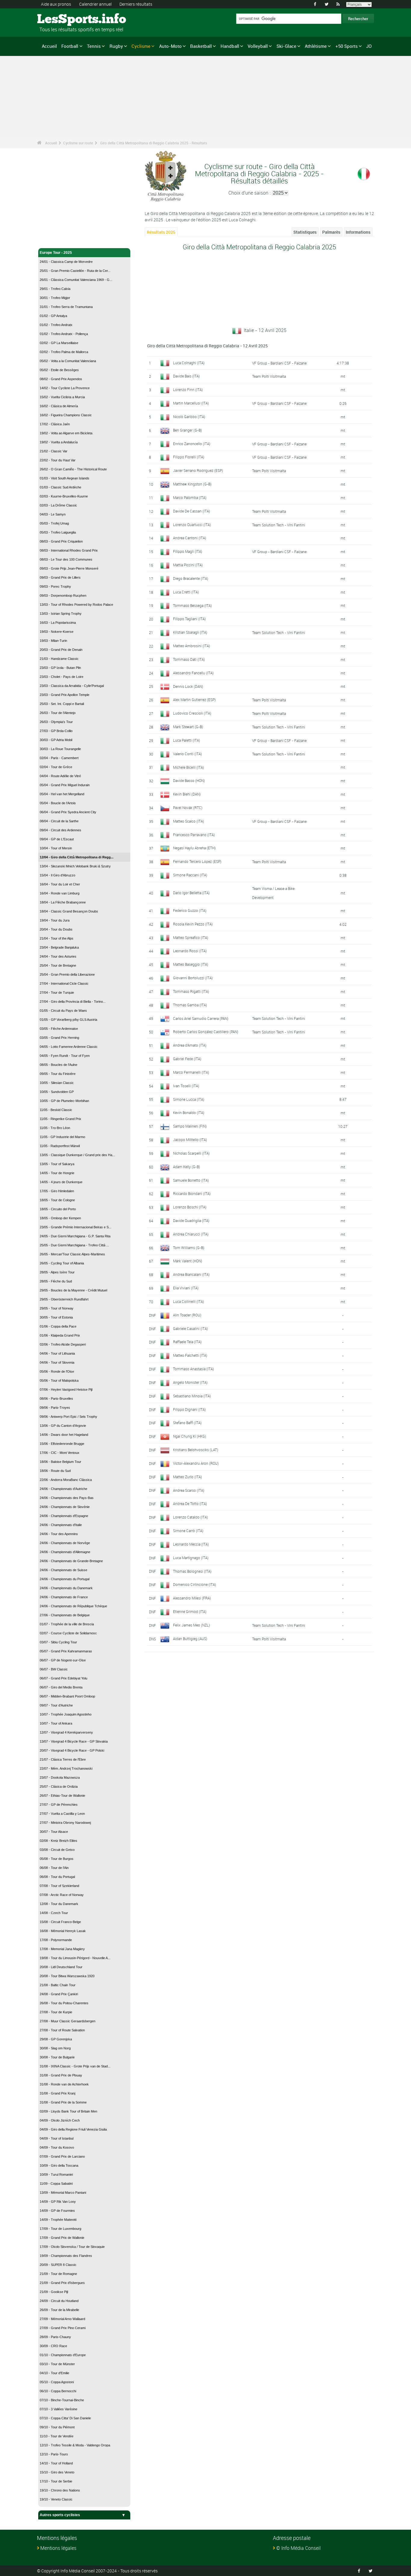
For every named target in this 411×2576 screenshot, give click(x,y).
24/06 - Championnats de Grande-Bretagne (71, 1561)
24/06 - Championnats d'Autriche (63, 1489)
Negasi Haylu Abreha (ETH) (194, 848)
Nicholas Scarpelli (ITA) (191, 1153)
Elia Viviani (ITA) (186, 1288)
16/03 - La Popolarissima (58, 623)
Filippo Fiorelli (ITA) (189, 457)
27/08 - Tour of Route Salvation (62, 2030)
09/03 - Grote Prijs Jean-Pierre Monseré (69, 568)
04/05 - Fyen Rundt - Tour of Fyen (65, 1056)
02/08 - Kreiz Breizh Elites (59, 1841)
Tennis (94, 46)
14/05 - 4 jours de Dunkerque (61, 1182)
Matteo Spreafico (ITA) (191, 937)
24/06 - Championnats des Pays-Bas (67, 1498)
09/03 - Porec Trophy (55, 586)
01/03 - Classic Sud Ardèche (60, 487)
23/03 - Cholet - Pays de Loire (62, 677)
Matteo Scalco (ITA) (189, 821)
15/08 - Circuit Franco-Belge (60, 1922)
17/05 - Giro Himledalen (57, 1191)
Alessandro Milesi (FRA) (192, 1598)
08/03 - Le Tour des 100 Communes (66, 559)
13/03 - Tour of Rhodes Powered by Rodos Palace (76, 605)
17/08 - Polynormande (56, 1940)
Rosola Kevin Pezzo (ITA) (193, 924)
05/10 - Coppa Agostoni (57, 2382)
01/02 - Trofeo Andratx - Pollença (64, 334)
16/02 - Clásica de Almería (59, 406)
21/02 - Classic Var (54, 451)
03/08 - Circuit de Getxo (57, 1850)
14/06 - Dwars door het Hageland (64, 1435)
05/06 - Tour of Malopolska (59, 1380)
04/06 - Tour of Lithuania (57, 1353)
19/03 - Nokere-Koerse (57, 632)
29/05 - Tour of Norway (57, 1308)
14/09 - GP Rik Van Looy (58, 2202)
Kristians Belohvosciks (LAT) (196, 1450)
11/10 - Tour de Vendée (57, 2436)
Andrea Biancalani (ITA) (191, 1274)
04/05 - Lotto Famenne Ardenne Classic (69, 1047)
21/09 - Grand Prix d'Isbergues (62, 2283)
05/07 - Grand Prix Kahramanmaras (66, 1651)
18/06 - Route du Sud (55, 1471)
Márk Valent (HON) (188, 1261)
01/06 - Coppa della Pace (58, 1326)
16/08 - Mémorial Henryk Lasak (63, 1931)
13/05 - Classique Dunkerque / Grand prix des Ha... (77, 1155)
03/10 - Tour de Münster (57, 2364)
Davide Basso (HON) (189, 780)
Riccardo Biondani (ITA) (192, 1193)
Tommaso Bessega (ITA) (192, 605)
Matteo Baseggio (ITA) (191, 964)
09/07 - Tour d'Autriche (56, 1705)
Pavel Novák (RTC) (188, 808)
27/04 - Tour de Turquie (57, 993)
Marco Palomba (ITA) (190, 497)
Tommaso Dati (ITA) (189, 659)
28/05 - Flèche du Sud (56, 1281)
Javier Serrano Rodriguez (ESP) (198, 470)
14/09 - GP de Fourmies (57, 2211)
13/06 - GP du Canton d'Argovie (63, 1426)
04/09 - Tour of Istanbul (57, 2138)
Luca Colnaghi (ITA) (189, 363)
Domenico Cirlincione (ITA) (195, 1584)
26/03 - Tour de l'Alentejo (58, 713)
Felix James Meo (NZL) (192, 1625)
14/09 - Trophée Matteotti (58, 2220)
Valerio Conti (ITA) (187, 754)
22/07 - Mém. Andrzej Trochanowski (66, 1768)
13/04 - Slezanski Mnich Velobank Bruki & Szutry (75, 866)
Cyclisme (141, 46)
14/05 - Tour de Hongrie (57, 1173)
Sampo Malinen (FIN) (190, 1126)
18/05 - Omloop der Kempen (60, 1218)
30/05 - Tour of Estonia (56, 1317)
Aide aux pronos (56, 4)
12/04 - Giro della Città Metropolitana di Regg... (77, 857)
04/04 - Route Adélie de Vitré (60, 776)
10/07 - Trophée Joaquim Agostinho (66, 1714)
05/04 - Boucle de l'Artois (58, 803)
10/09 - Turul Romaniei (56, 2174)
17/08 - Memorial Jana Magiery (62, 1949)
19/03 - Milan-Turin (53, 641)
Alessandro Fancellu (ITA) (193, 673)
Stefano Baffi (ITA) (187, 1423)
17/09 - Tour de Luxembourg (60, 2229)
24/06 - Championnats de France (64, 1597)
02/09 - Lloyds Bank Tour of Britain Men (68, 2111)
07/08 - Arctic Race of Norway (62, 1895)
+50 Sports (347, 46)
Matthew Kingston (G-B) (192, 484)
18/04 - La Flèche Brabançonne (63, 902)
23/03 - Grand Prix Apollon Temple (65, 695)
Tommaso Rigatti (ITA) (191, 991)
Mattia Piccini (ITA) (188, 565)
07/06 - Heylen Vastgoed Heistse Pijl (66, 1390)
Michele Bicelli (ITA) (189, 767)
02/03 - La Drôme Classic (58, 505)
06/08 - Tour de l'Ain (54, 1868)
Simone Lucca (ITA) (189, 1099)
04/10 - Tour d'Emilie (54, 2373)
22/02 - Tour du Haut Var (58, 460)
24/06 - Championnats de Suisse (63, 1570)
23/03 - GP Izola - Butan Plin (60, 668)
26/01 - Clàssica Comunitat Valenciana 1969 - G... (76, 280)
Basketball (201, 46)
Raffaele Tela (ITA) (187, 1342)
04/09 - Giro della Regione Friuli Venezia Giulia (73, 2129)
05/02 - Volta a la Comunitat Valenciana (68, 361)
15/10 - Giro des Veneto (57, 2472)
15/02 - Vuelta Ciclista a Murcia (62, 397)
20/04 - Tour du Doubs (56, 929)
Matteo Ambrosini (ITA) (192, 646)
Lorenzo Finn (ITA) (188, 389)
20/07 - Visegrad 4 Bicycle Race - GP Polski (72, 1750)
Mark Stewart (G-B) (188, 727)
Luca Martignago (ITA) (191, 1558)
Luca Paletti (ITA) (187, 740)
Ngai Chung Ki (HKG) (190, 1436)
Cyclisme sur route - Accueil (64, 240)
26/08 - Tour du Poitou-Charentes (64, 2003)
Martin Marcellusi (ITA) (191, 403)
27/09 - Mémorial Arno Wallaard (62, 2319)
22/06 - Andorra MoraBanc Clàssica (66, 1480)
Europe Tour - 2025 (56, 253)
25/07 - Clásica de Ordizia (59, 1787)
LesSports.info (60, 20)
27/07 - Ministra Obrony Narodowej (65, 1823)
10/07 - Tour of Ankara (56, 1723)
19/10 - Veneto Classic (56, 2499)
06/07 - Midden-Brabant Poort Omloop (67, 1696)
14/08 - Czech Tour (54, 1913)
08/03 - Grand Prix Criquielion (61, 541)
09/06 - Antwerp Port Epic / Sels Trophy (68, 1417)
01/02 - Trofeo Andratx (56, 325)
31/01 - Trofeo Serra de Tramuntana (66, 307)
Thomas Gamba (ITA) (190, 1005)
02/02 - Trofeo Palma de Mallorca (64, 352)
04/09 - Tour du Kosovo (57, 2147)
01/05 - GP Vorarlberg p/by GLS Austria (68, 1020)
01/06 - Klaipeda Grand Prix (60, 1335)
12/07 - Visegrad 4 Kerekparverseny (66, 1732)
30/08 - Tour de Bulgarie (57, 2057)
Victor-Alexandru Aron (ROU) (196, 1463)
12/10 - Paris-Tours (54, 2454)
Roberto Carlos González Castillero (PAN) (206, 1032)
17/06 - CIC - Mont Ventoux (60, 1453)
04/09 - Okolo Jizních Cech (60, 2120)
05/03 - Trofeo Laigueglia (58, 532)
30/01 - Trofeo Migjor (55, 298)
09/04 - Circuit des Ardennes (60, 830)
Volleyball (258, 46)
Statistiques (305, 232)
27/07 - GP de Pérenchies (59, 1805)
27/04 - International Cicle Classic (64, 983)
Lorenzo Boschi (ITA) (190, 1207)
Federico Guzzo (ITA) (190, 910)
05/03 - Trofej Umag (54, 523)
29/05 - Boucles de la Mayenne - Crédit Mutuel (73, 1290)
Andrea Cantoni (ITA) (190, 538)
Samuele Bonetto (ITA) (191, 1180)
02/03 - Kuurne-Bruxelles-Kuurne (64, 496)
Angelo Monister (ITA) (190, 1382)
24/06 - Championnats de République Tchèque (73, 1606)
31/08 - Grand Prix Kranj (57, 2093)
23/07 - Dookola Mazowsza (60, 1777)
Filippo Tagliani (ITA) (189, 619)
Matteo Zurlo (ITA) (187, 1477)
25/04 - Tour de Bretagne (58, 965)
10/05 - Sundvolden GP (57, 1092)
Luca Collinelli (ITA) (189, 1301)
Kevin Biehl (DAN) (187, 794)
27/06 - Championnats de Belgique (65, 1615)
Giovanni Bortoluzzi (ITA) (193, 978)
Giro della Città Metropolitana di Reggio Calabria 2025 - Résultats (154, 143)
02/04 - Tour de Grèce (56, 767)
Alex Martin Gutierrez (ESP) (194, 700)
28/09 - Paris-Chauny (55, 2337)
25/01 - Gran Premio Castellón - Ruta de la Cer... (75, 271)
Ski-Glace (286, 46)
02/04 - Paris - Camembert (59, 758)
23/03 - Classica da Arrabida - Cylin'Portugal (72, 686)
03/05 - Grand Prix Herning (59, 1038)
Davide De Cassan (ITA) (192, 511)
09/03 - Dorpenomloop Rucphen (63, 596)
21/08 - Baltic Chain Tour (58, 1985)
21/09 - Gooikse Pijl (54, 2292)
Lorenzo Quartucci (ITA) (192, 525)
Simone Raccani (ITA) (190, 875)
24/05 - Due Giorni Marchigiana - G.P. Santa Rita (75, 1236)
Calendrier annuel (95, 4)
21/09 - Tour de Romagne (58, 2274)
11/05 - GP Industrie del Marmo (62, 1137)
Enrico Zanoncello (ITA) (192, 444)
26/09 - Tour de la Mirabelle (59, 2310)
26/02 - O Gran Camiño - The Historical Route (73, 469)
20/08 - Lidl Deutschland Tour (61, 1967)
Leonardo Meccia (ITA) (191, 1544)
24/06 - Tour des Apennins (59, 1534)
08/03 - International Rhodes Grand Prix (69, 550)
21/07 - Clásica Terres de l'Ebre (63, 1759)
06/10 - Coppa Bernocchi (58, 2391)
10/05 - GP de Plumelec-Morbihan (64, 1101)
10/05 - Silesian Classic (57, 1083)
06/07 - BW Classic (54, 1669)
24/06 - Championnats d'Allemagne (65, 1552)
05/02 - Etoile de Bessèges (59, 370)
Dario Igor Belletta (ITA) (191, 893)
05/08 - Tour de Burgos (57, 1859)
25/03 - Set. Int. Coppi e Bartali (62, 704)
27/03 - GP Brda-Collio (56, 731)
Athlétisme (316, 46)
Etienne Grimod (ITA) (190, 1611)
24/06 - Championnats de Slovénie (65, 1507)
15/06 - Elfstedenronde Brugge (62, 1444)
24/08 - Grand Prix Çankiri (59, 1994)
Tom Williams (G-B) (189, 1248)
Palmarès (331, 232)
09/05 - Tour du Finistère (58, 1074)
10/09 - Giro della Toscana (59, 2165)
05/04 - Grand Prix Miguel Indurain (65, 785)
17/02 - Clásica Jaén (55, 424)
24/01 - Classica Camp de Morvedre (66, 262)
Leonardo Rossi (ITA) (190, 951)
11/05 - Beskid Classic (56, 1110)
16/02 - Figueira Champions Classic (66, 415)
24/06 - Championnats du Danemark (66, 1588)
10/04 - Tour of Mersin (56, 848)
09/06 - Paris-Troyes (55, 1408)
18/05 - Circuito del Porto (58, 1209)
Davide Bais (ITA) (186, 376)
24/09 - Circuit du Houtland (59, 2301)
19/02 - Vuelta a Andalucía (59, 442)
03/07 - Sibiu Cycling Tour (58, 1642)
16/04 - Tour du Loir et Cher (60, 884)
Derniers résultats (136, 4)
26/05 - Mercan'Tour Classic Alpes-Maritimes (72, 1254)
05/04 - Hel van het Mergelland (62, 794)
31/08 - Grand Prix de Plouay (61, 2075)
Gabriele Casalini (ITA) (190, 1328)
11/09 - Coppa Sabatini (56, 2184)
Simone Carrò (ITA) (188, 1531)
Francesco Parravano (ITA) (194, 835)
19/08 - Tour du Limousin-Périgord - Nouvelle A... (75, 1958)
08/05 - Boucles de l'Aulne (59, 1065)
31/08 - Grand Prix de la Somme (63, 2102)
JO (369, 46)
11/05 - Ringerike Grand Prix (60, 1119)
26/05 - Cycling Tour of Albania (62, 1263)
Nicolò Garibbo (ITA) (189, 417)
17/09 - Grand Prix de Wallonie (62, 2238)
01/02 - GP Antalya (53, 316)
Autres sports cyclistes (60, 2515)
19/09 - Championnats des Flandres (66, 2256)
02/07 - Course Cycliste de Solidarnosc (68, 1633)
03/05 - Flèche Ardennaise (59, 1029)
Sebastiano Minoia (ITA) (192, 1396)
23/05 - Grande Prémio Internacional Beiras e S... (76, 1227)
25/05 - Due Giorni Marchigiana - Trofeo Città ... (74, 1245)
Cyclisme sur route (78, 143)
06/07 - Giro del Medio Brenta (61, 1687)
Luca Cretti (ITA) (186, 592)
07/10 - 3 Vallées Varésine (59, 2409)
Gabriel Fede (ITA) (187, 1059)
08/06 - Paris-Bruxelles (56, 1399)
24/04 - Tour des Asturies (58, 956)
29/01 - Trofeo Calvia (55, 289)
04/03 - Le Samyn (53, 514)
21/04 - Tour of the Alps (57, 938)
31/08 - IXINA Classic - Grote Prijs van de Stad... (75, 2066)
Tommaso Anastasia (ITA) (193, 1369)
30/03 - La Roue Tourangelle (60, 749)
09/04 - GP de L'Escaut (57, 839)
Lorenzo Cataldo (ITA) (190, 1517)
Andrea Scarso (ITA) (189, 1490)
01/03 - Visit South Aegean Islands (65, 478)
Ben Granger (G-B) (187, 430)
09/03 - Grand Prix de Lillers (60, 577)
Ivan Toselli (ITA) (186, 1086)
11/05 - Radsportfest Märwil (60, 1146)
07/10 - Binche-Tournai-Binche (62, 2400)
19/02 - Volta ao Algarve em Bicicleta (66, 433)
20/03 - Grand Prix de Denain (61, 650)
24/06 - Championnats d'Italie (61, 1525)
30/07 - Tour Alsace (54, 1832)
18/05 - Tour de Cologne (57, 1200)
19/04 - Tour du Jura (55, 920)
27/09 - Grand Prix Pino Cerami (63, 2328)
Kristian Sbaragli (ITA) (190, 632)
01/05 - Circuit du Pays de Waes (63, 1011)
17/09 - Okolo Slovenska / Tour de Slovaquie (72, 2247)
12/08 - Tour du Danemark (59, 1904)
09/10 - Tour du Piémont (57, 2427)
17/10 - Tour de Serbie (56, 2481)
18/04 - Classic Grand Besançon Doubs (69, 911)
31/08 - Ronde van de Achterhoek (64, 2084)
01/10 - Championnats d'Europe (63, 2355)
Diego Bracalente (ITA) (191, 578)
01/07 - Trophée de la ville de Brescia (67, 1624)
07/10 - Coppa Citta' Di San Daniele (65, 2418)
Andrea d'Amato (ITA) (190, 1045)
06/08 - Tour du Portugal (57, 1877)
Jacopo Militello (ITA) (190, 1140)
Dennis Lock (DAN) (188, 686)
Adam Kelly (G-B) (187, 1167)
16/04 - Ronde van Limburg (60, 893)
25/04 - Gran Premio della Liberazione (67, 974)
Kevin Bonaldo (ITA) (189, 1113)
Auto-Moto (170, 46)
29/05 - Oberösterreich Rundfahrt (64, 1299)
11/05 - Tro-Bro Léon (55, 1128)
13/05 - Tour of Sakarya (57, 1164)
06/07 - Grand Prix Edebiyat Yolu (63, 1678)
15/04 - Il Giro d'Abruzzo (57, 875)
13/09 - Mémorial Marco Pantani (63, 2193)
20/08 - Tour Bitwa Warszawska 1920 (67, 1976)
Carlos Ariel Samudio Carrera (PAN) (201, 1018)
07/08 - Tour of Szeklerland (59, 1886)
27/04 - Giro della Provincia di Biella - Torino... (73, 1002)
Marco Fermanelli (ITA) (191, 1072)
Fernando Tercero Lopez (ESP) (197, 861)
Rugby (116, 46)
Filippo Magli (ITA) (188, 551)
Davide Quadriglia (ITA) (191, 1220)
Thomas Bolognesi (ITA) (192, 1571)
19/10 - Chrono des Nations (60, 2490)
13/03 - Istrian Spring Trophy (61, 614)
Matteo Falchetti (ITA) (190, 1355)
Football (70, 46)
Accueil (49, 46)
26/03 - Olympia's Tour (56, 722)
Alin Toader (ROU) (187, 1315)
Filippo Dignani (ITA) (189, 1409)
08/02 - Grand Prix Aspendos (61, 379)
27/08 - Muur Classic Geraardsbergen (68, 2021)
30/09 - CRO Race (53, 2346)
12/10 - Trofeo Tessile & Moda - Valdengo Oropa (75, 2445)
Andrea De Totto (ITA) (190, 1503)
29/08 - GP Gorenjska (56, 2039)
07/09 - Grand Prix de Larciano (62, 2156)
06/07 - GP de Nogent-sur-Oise (63, 1660)
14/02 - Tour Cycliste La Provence (65, 388)
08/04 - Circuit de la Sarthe (59, 821)
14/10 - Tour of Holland (56, 2463)
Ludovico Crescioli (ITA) (192, 713)
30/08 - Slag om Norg (55, 2048)
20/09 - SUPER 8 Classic (58, 2265)
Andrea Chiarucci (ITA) (191, 1234)
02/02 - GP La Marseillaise (59, 343)
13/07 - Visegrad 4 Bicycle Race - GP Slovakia (74, 1741)
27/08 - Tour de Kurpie (56, 2012)
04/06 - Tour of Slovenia (57, 1362)
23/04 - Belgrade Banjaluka (59, 947)
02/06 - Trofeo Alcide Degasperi (63, 1344)
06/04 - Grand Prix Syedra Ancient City (68, 812)
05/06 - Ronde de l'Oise (57, 1371)
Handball (230, 46)
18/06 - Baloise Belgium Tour (60, 1462)
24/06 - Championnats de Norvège (65, 1543)
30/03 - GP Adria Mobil (56, 740)
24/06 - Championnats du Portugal (65, 1579)
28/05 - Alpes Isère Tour (57, 1272)
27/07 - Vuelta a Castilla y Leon (62, 1814)
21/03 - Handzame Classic (59, 659)
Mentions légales (58, 2548)
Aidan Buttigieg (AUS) (190, 1639)
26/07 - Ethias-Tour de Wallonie (62, 1796)
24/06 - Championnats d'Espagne (64, 1516)
